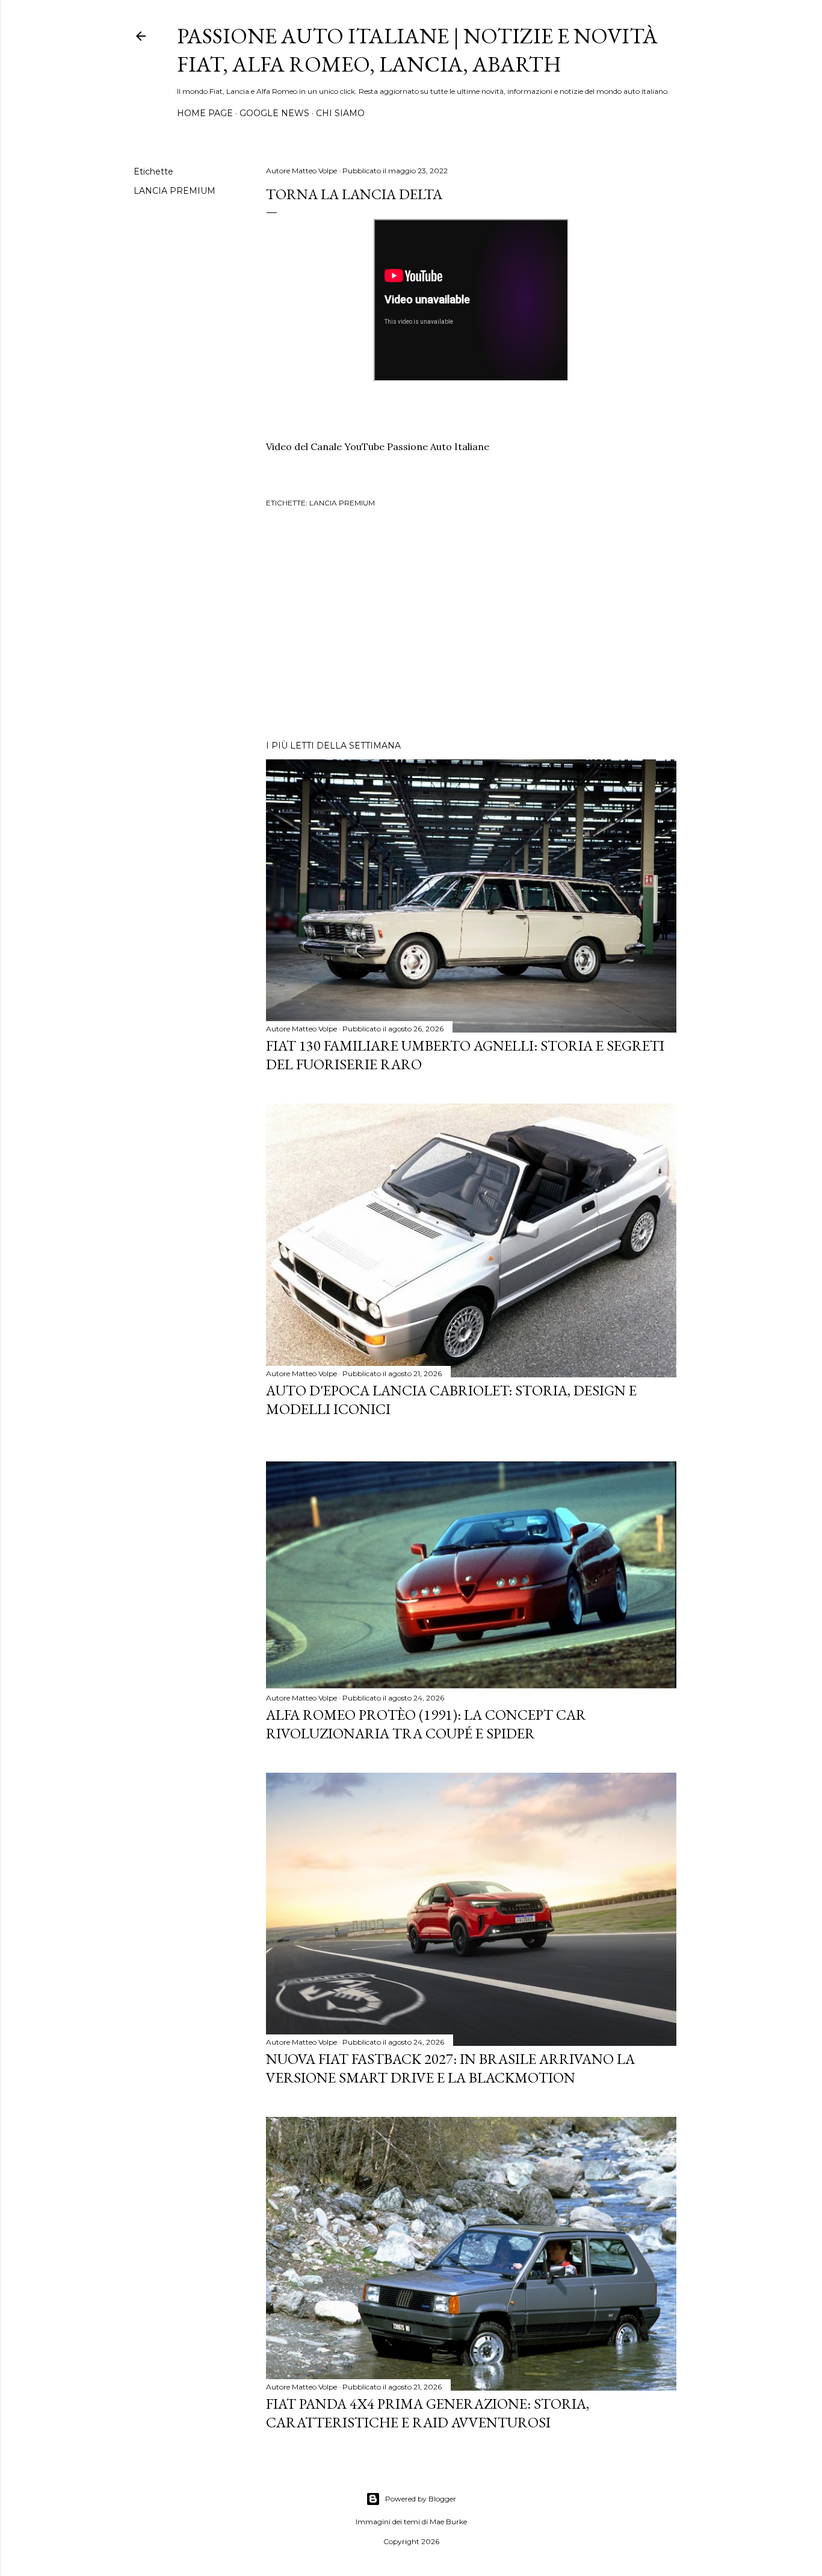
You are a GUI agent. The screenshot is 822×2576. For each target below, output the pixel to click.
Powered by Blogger (421, 2499)
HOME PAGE (205, 113)
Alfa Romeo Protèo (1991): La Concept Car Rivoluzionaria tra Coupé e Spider (426, 1724)
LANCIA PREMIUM (175, 191)
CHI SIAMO (340, 113)
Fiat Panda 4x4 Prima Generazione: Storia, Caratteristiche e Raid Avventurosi (428, 2413)
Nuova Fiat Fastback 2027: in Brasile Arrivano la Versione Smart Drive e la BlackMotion (450, 2068)
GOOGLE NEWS (274, 113)
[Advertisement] (471, 626)
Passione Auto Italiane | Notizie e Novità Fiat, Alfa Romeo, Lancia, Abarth (417, 50)
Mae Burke (448, 2522)
